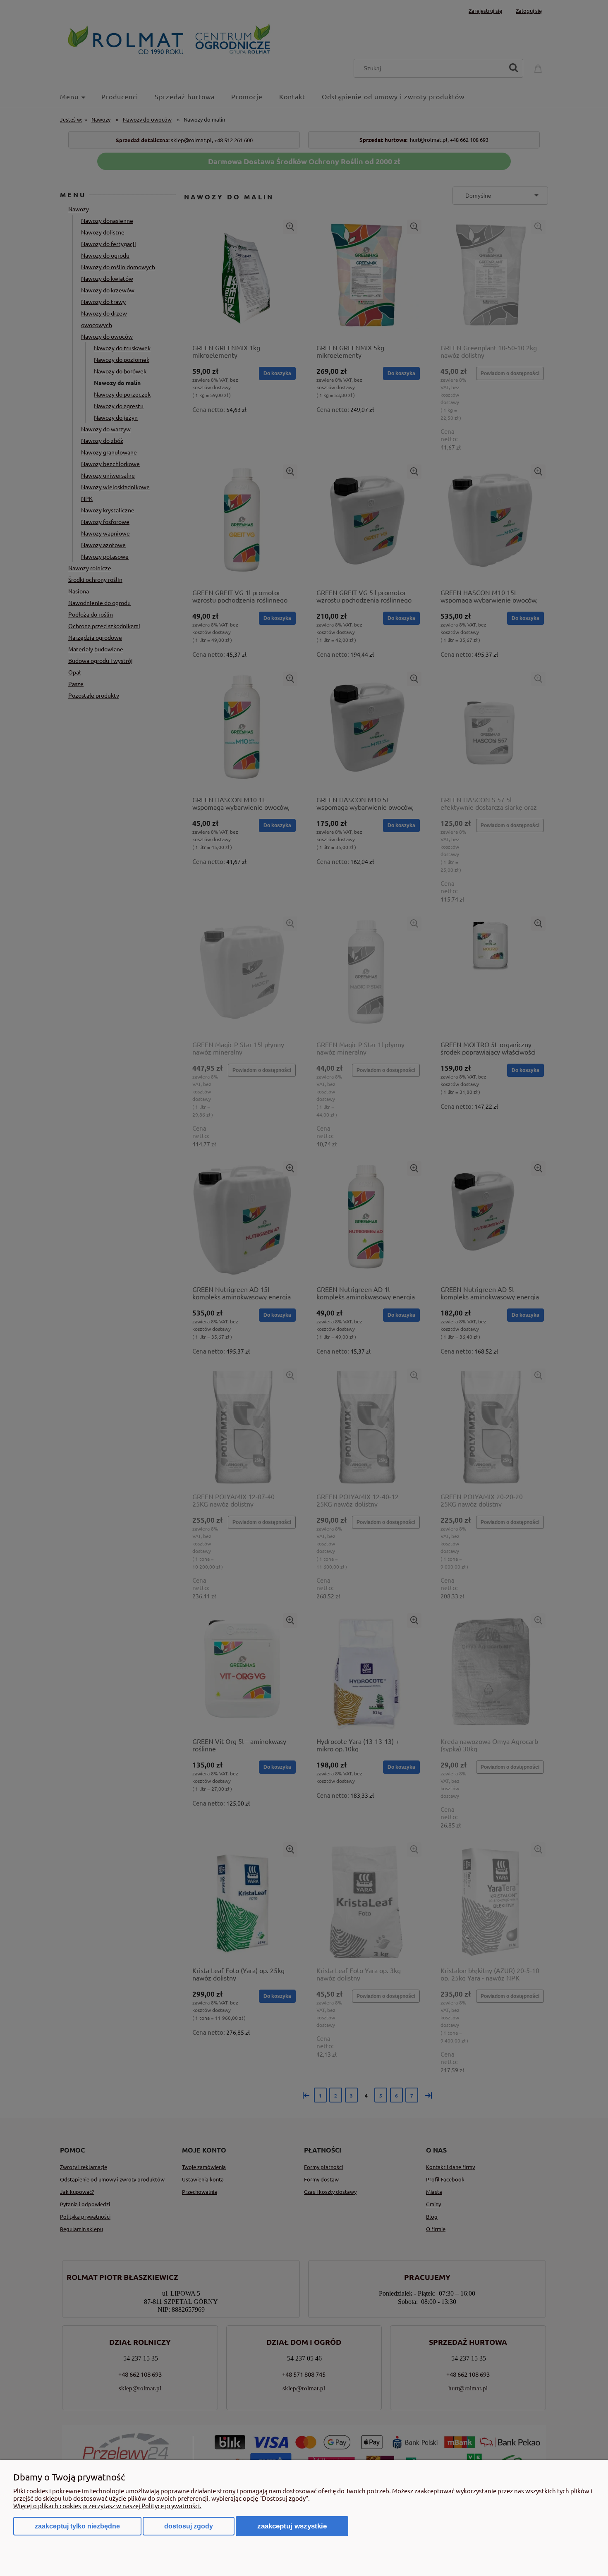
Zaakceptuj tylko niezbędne (77, 2526)
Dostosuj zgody (189, 2526)
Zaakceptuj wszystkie (292, 2526)
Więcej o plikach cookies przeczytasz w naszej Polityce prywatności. (107, 2505)
